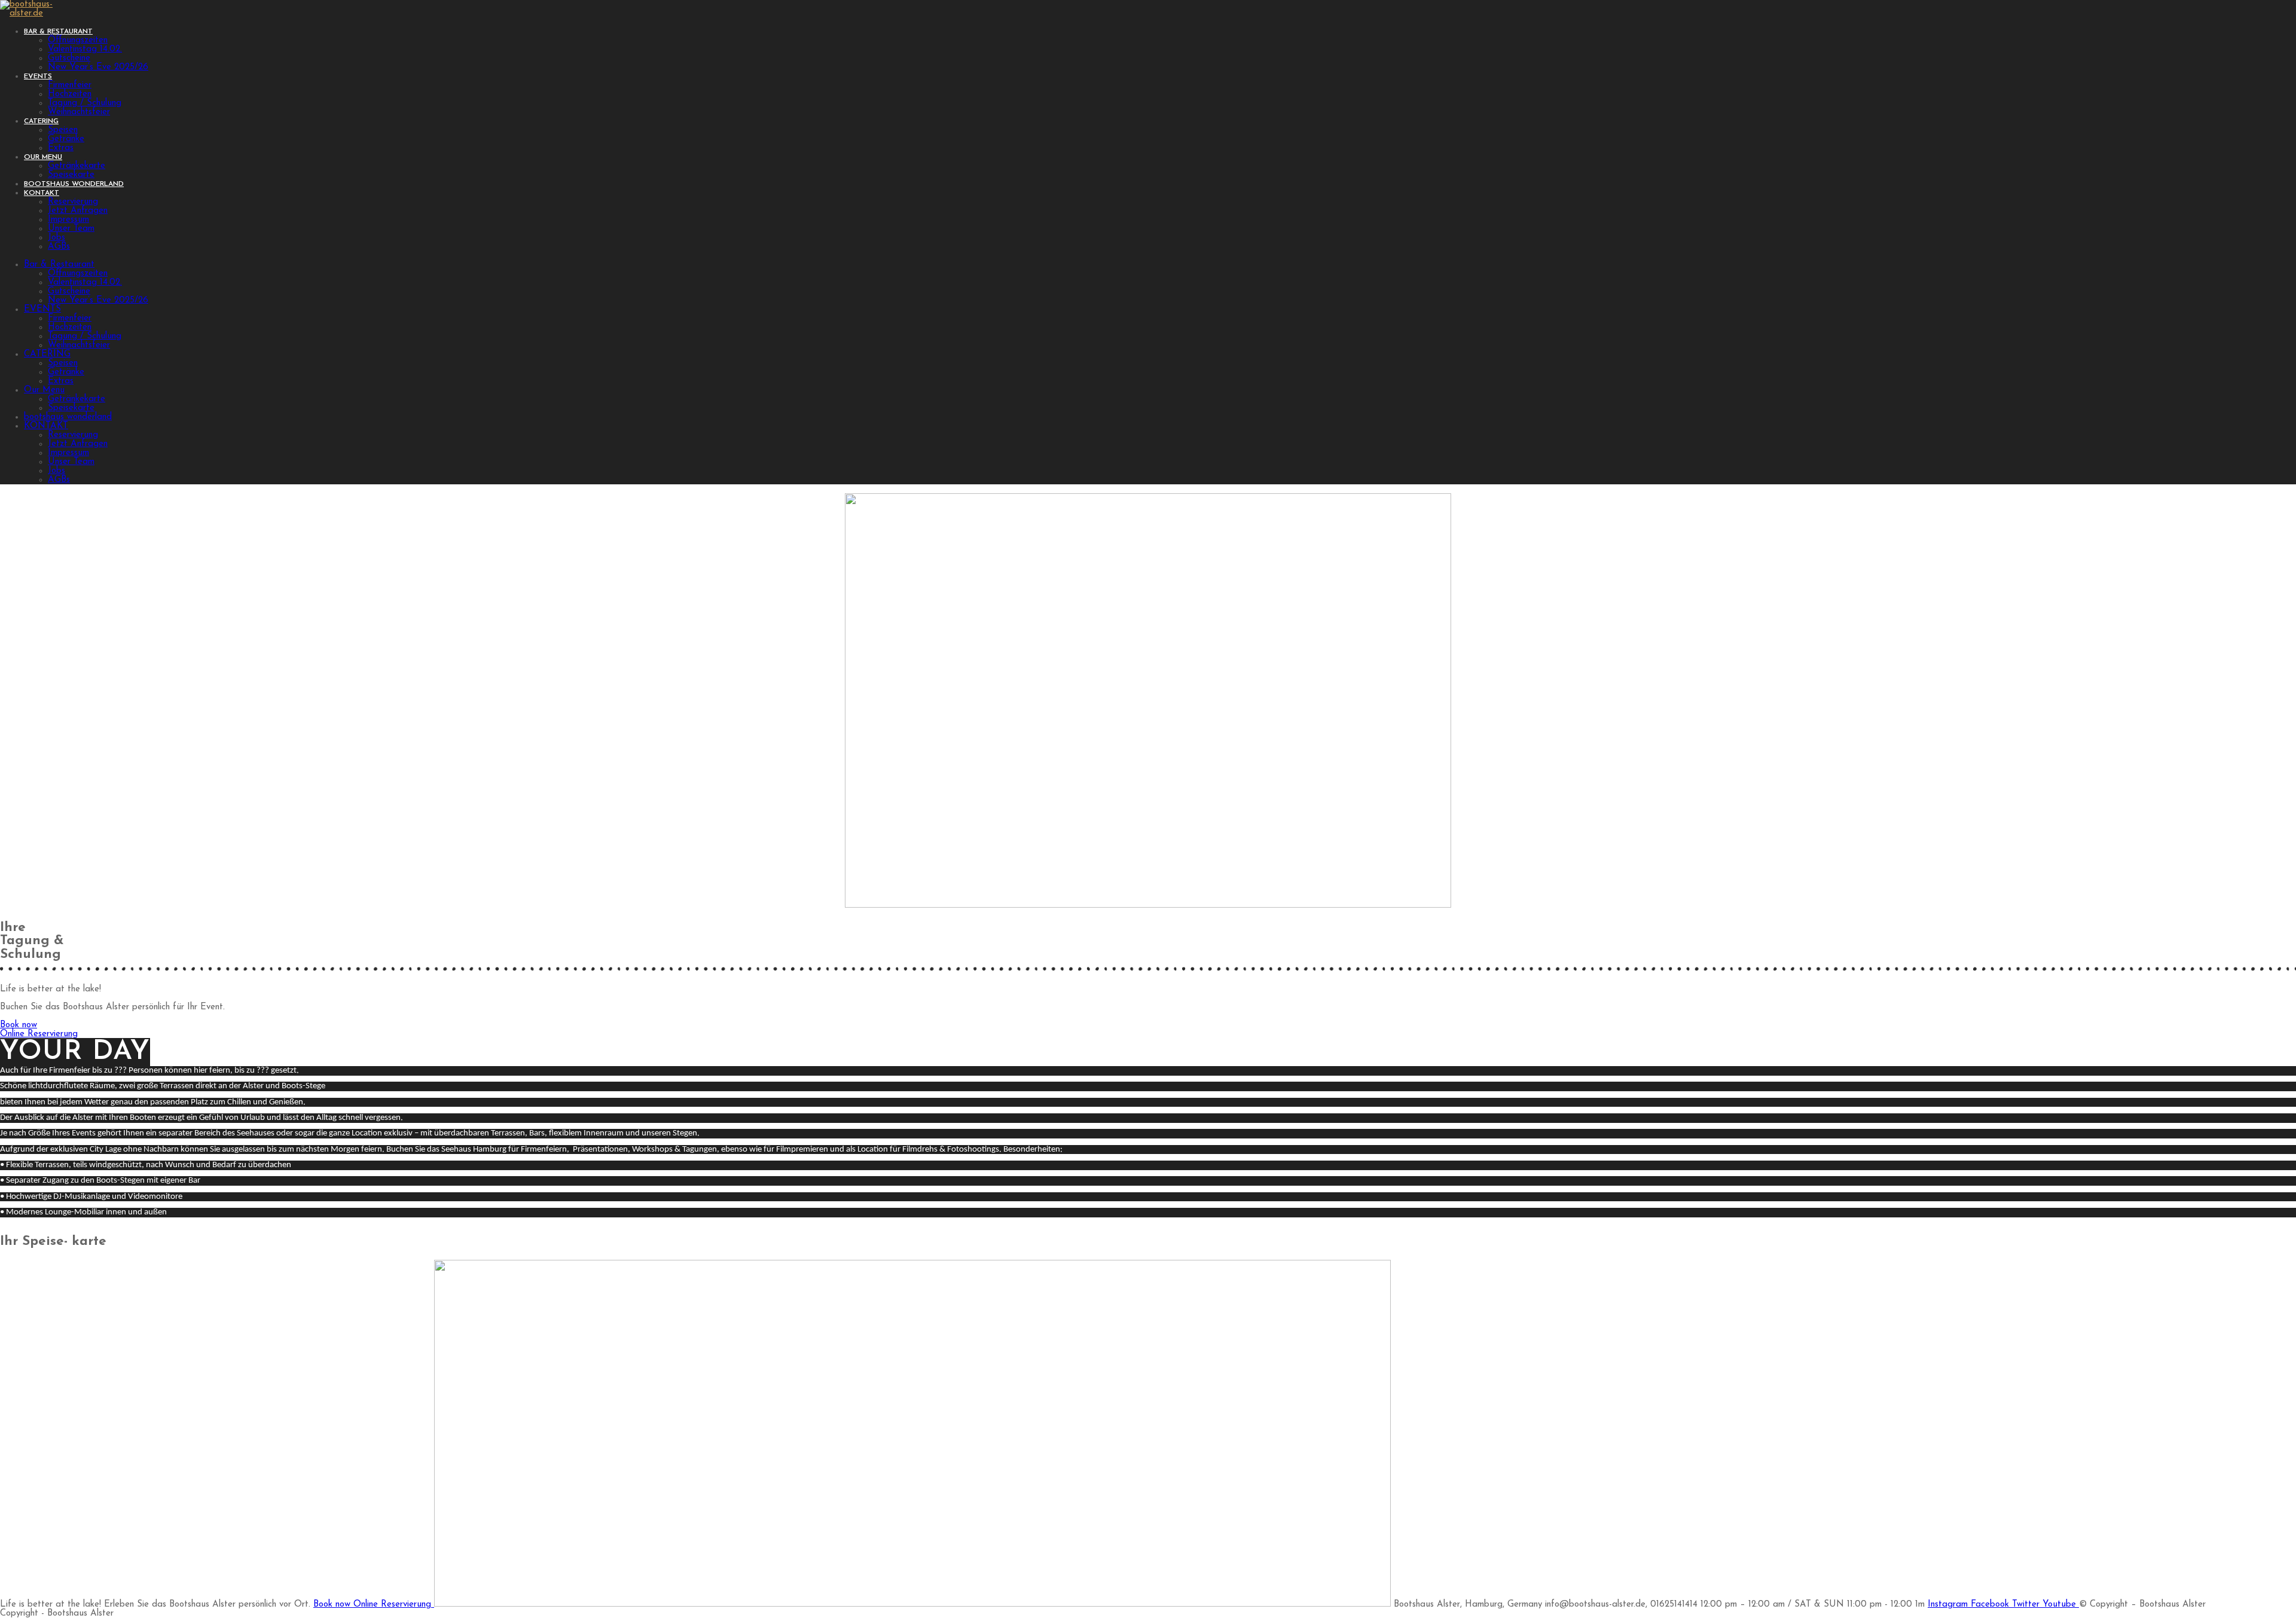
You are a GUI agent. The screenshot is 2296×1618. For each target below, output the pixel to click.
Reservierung (73, 435)
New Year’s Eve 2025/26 (98, 300)
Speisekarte (71, 408)
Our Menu (44, 390)
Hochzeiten (70, 327)
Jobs (57, 471)
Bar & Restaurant (59, 265)
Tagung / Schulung (85, 336)
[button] (19, 1025)
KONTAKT (46, 426)
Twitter (2027, 1605)
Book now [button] (333, 1605)
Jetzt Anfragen (78, 444)
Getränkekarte (77, 399)
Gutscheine (69, 291)
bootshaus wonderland (68, 417)
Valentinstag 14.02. (85, 283)
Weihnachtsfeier (79, 345)
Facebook (1991, 1605)
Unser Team (71, 462)
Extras (61, 381)
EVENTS (42, 309)
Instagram (1949, 1605)
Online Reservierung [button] (394, 1605)
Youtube (2061, 1605)
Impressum (68, 453)
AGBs (59, 480)
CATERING (47, 354)
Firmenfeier (70, 318)
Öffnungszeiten (78, 274)
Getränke (66, 372)
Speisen (63, 363)
